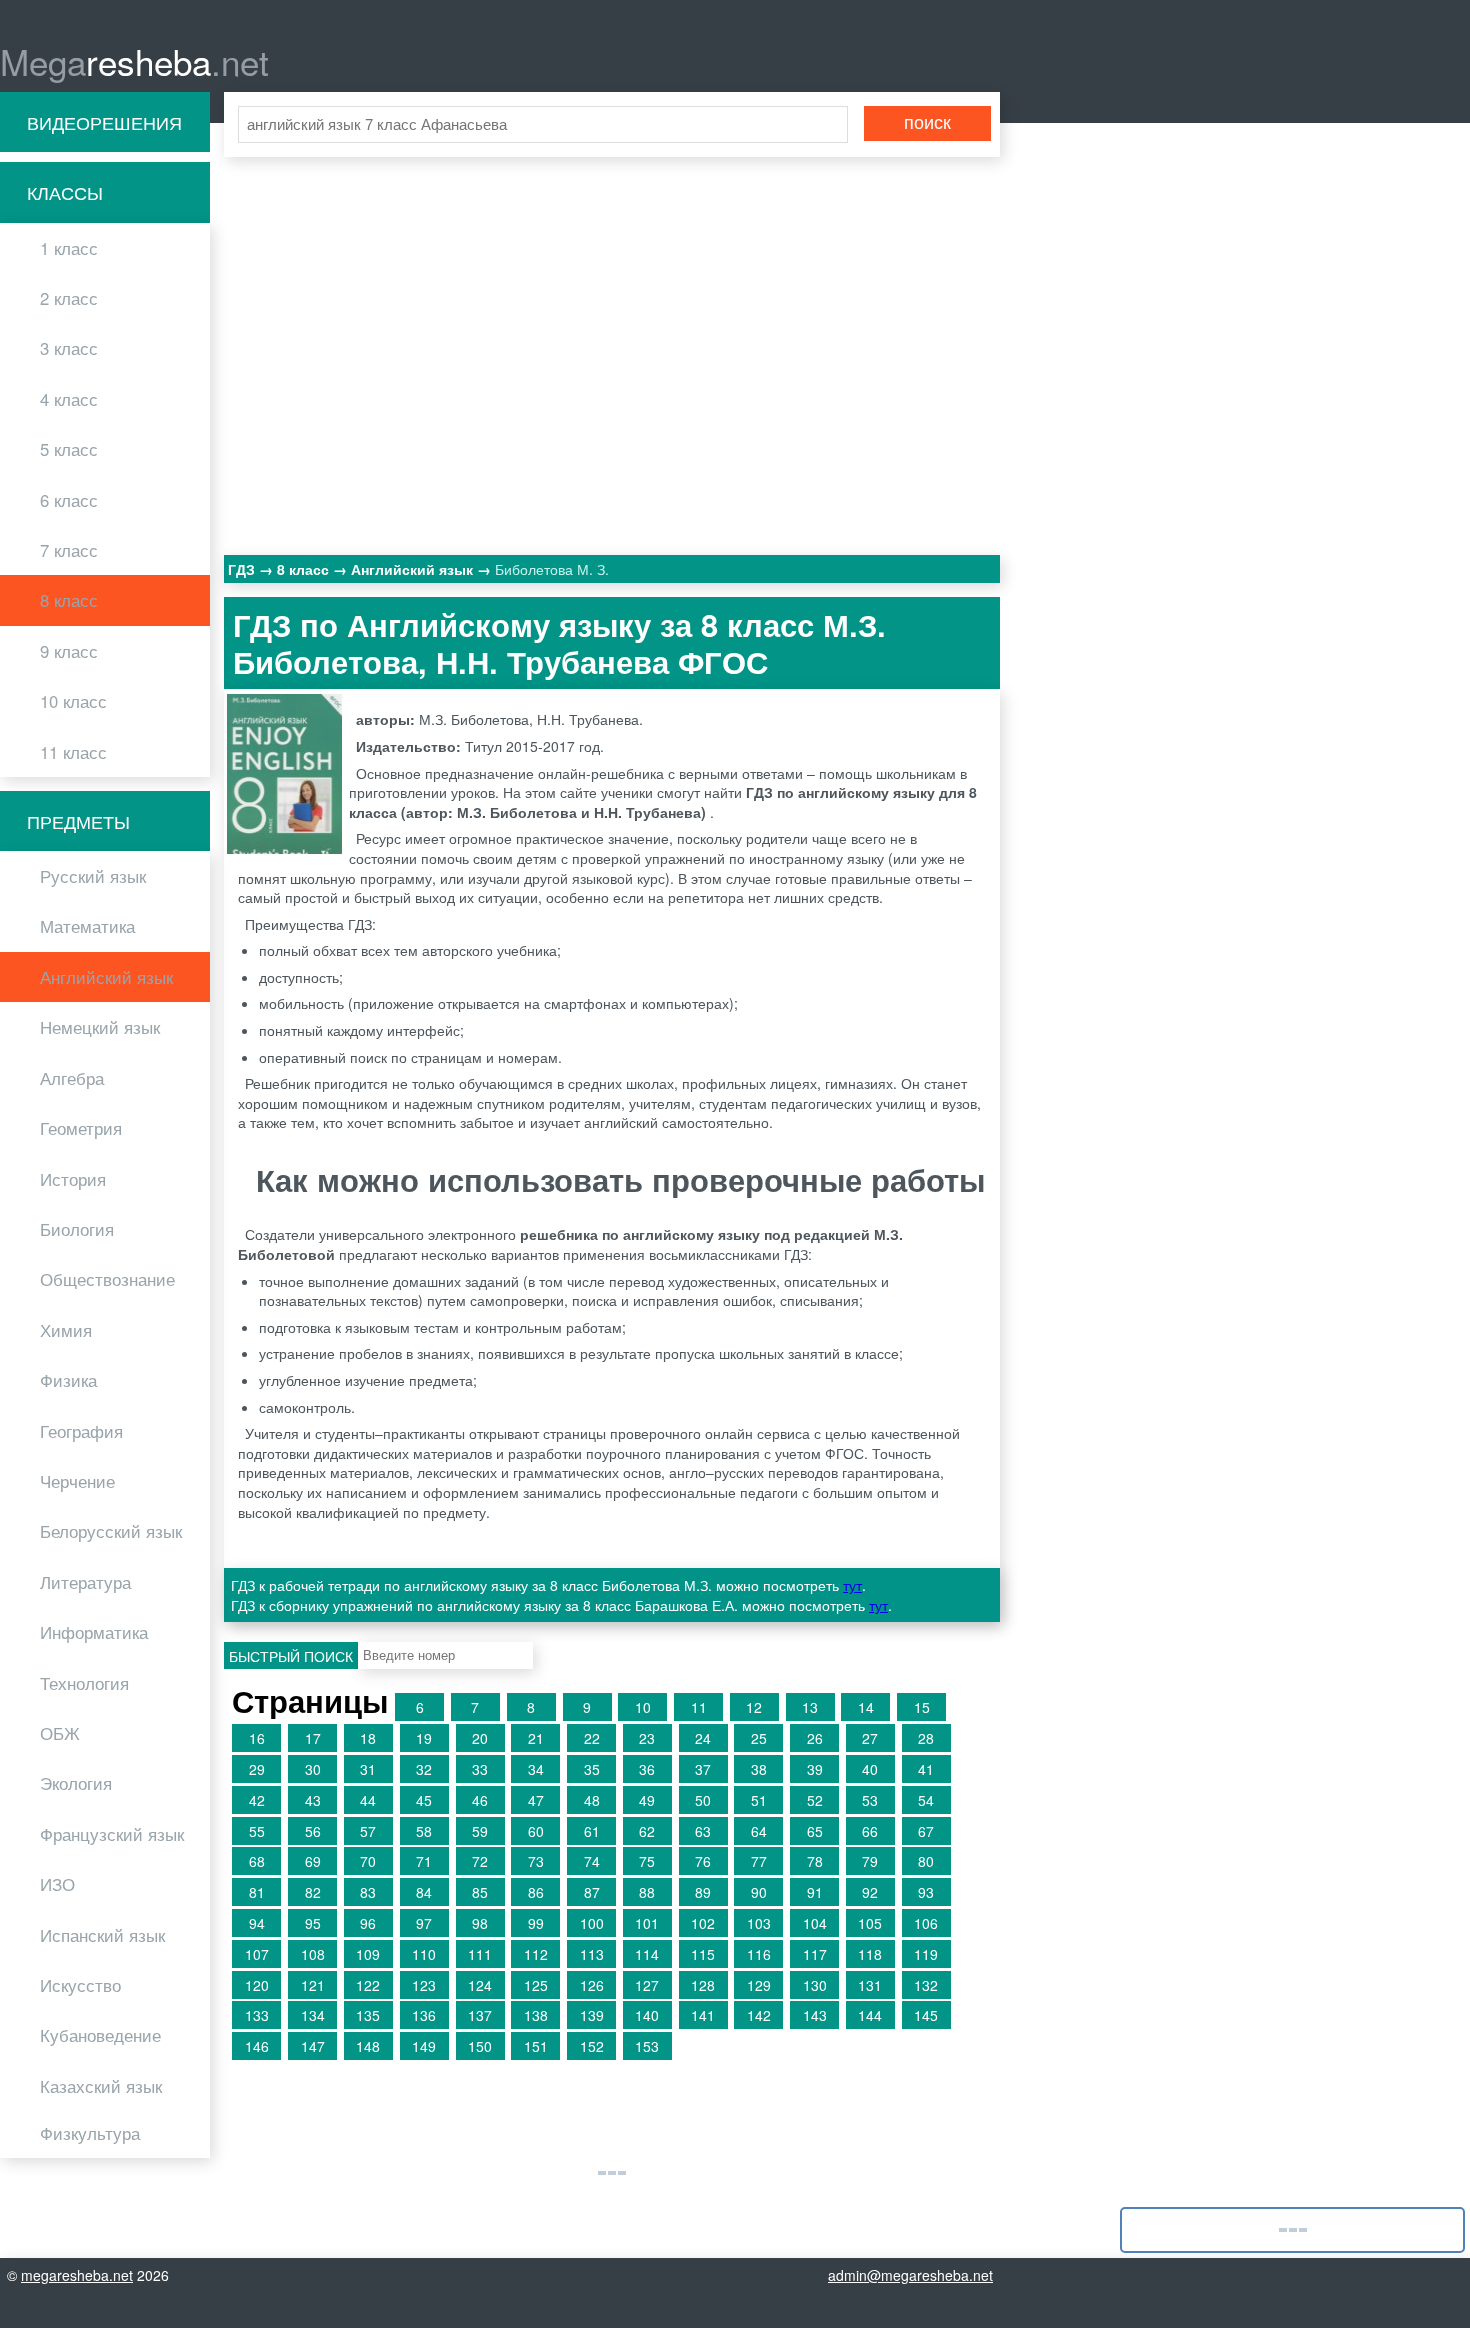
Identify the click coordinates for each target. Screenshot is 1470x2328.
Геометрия (81, 1128)
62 (647, 1831)
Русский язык (93, 876)
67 (926, 1831)
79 (870, 1861)
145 (926, 2015)
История (73, 1179)
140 (647, 2015)
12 (754, 1707)
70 (368, 1861)
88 (647, 1892)
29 (257, 1769)
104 (815, 1923)
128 (703, 1985)
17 (313, 1738)
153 (647, 2046)
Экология (76, 1783)
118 (870, 1954)
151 (536, 2046)
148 (368, 2046)
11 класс (73, 752)
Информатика (94, 1632)
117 (815, 1954)
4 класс (69, 399)
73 (536, 1861)
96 (368, 1923)
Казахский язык (101, 2086)
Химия (66, 1330)
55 (257, 1831)
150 (480, 2046)
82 (313, 1892)
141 (703, 2015)
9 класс (69, 651)
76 (703, 1861)
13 (810, 1707)
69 (313, 1861)
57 (368, 1831)
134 (313, 2015)
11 (699, 1707)
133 (257, 2015)
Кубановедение (100, 2035)
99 (536, 1923)
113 (592, 1954)
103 (759, 1923)
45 (424, 1800)
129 (759, 1985)
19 (424, 1738)
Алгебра (72, 1078)
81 (257, 1892)
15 (922, 1707)
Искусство (80, 1985)
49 (647, 1800)
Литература (85, 1582)
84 (424, 1892)
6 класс (69, 500)
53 (870, 1800)
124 (480, 1985)
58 (424, 1831)
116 (759, 1954)
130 (815, 1985)
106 (926, 1923)
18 (368, 1738)
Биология (77, 1229)
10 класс (73, 701)
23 (647, 1738)
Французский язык (112, 1834)
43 (313, 1800)
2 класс (69, 298)
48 (592, 1800)
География (81, 1431)
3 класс (69, 348)
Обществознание (107, 1279)
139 (592, 2015)
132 (926, 1985)
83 (368, 1892)
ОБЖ (60, 1733)
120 (257, 1985)
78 (815, 1861)
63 (703, 1831)
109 (368, 1954)
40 (870, 1769)
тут (852, 1585)
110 (424, 1954)
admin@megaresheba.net (910, 2275)
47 (536, 1800)
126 (592, 1985)
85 (480, 1892)
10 (643, 1707)
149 (424, 2046)
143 (815, 2015)
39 (815, 1769)
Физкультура (90, 2133)
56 (313, 1831)
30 (313, 1769)
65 (815, 1831)
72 (480, 1861)
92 (870, 1892)
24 (703, 1738)
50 (703, 1800)
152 (592, 2046)
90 (759, 1892)
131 (870, 1985)
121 (313, 1985)
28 (926, 1738)
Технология (84, 1683)
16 (257, 1738)
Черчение (77, 1481)
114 (647, 1954)
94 (257, 1923)
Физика (68, 1380)
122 (368, 1985)
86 (536, 1892)
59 (480, 1831)
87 (592, 1892)
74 (592, 1861)
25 (759, 1738)
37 (703, 1769)
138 (536, 2015)
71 (424, 1861)
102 (703, 1923)
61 (592, 1831)
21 (536, 1738)
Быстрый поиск (291, 1656)
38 (759, 1769)
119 (926, 1954)
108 (313, 1954)
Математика (87, 926)
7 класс (69, 550)
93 (926, 1892)
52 (815, 1800)
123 (424, 1985)
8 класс (69, 600)
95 (313, 1923)
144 (870, 2015)
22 (592, 1738)
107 (257, 1954)
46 (480, 1800)
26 (815, 1738)
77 (759, 1861)
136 (424, 2015)
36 (647, 1769)
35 (592, 1769)
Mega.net (134, 61)
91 (815, 1892)
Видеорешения (104, 122)
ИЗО (57, 1884)
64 (759, 1831)
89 (703, 1892)
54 (926, 1800)
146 (257, 2046)
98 (480, 1923)
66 (870, 1831)
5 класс (69, 449)
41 (926, 1769)
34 (536, 1769)
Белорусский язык (111, 1531)
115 (703, 1954)
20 (480, 1738)
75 (647, 1861)
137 (480, 2015)
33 (480, 1769)
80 (926, 1861)
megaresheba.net (77, 2275)
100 (592, 1923)
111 (480, 1954)
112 (536, 1954)
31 (368, 1769)
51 (759, 1800)
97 (424, 1923)
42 (257, 1800)
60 (536, 1831)
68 (257, 1861)
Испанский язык (102, 1935)
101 (647, 1923)
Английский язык (106, 977)
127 (647, 1985)
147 (313, 2046)
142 (759, 2015)
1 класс (69, 248)
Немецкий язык (100, 1027)
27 (870, 1738)
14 (866, 1707)
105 (870, 1923)
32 (424, 1769)
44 (368, 1800)
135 (368, 2015)
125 (536, 1985)
